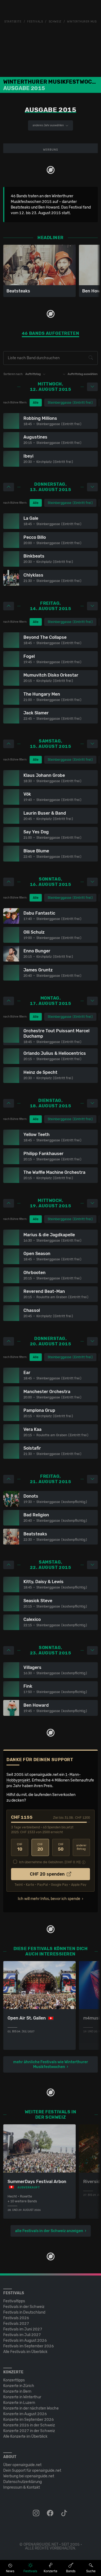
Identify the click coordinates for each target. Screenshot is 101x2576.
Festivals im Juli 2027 (22, 2335)
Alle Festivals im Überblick (25, 2352)
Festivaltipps (14, 2301)
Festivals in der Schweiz (24, 2307)
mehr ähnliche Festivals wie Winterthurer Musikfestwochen (51, 2064)
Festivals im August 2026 (25, 2341)
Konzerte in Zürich (19, 2386)
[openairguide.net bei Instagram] (37, 2513)
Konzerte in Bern (17, 2391)
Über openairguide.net (22, 2465)
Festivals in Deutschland (24, 2312)
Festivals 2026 (16, 2318)
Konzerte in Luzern (19, 2403)
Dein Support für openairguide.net (32, 2471)
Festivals (35, 22)
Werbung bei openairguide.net (29, 2476)
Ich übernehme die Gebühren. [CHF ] (50, 1862)
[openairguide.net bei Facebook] (51, 2513)
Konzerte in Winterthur (22, 2397)
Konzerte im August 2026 (25, 2414)
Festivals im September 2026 (29, 2346)
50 (61, 1847)
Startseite (13, 22)
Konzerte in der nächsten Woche (31, 2408)
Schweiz (55, 22)
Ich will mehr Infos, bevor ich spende (49, 1899)
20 (40, 1847)
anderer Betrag (81, 1847)
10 (20, 1847)
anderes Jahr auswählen (48, 125)
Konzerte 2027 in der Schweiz (29, 2431)
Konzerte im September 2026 (29, 2420)
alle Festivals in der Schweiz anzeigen (49, 2231)
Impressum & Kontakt (22, 2487)
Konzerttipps (14, 2380)
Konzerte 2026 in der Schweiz (29, 2425)
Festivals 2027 (16, 2324)
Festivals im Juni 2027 (23, 2329)
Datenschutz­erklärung (22, 2482)
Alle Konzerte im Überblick (25, 2436)
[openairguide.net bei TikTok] (65, 2513)
